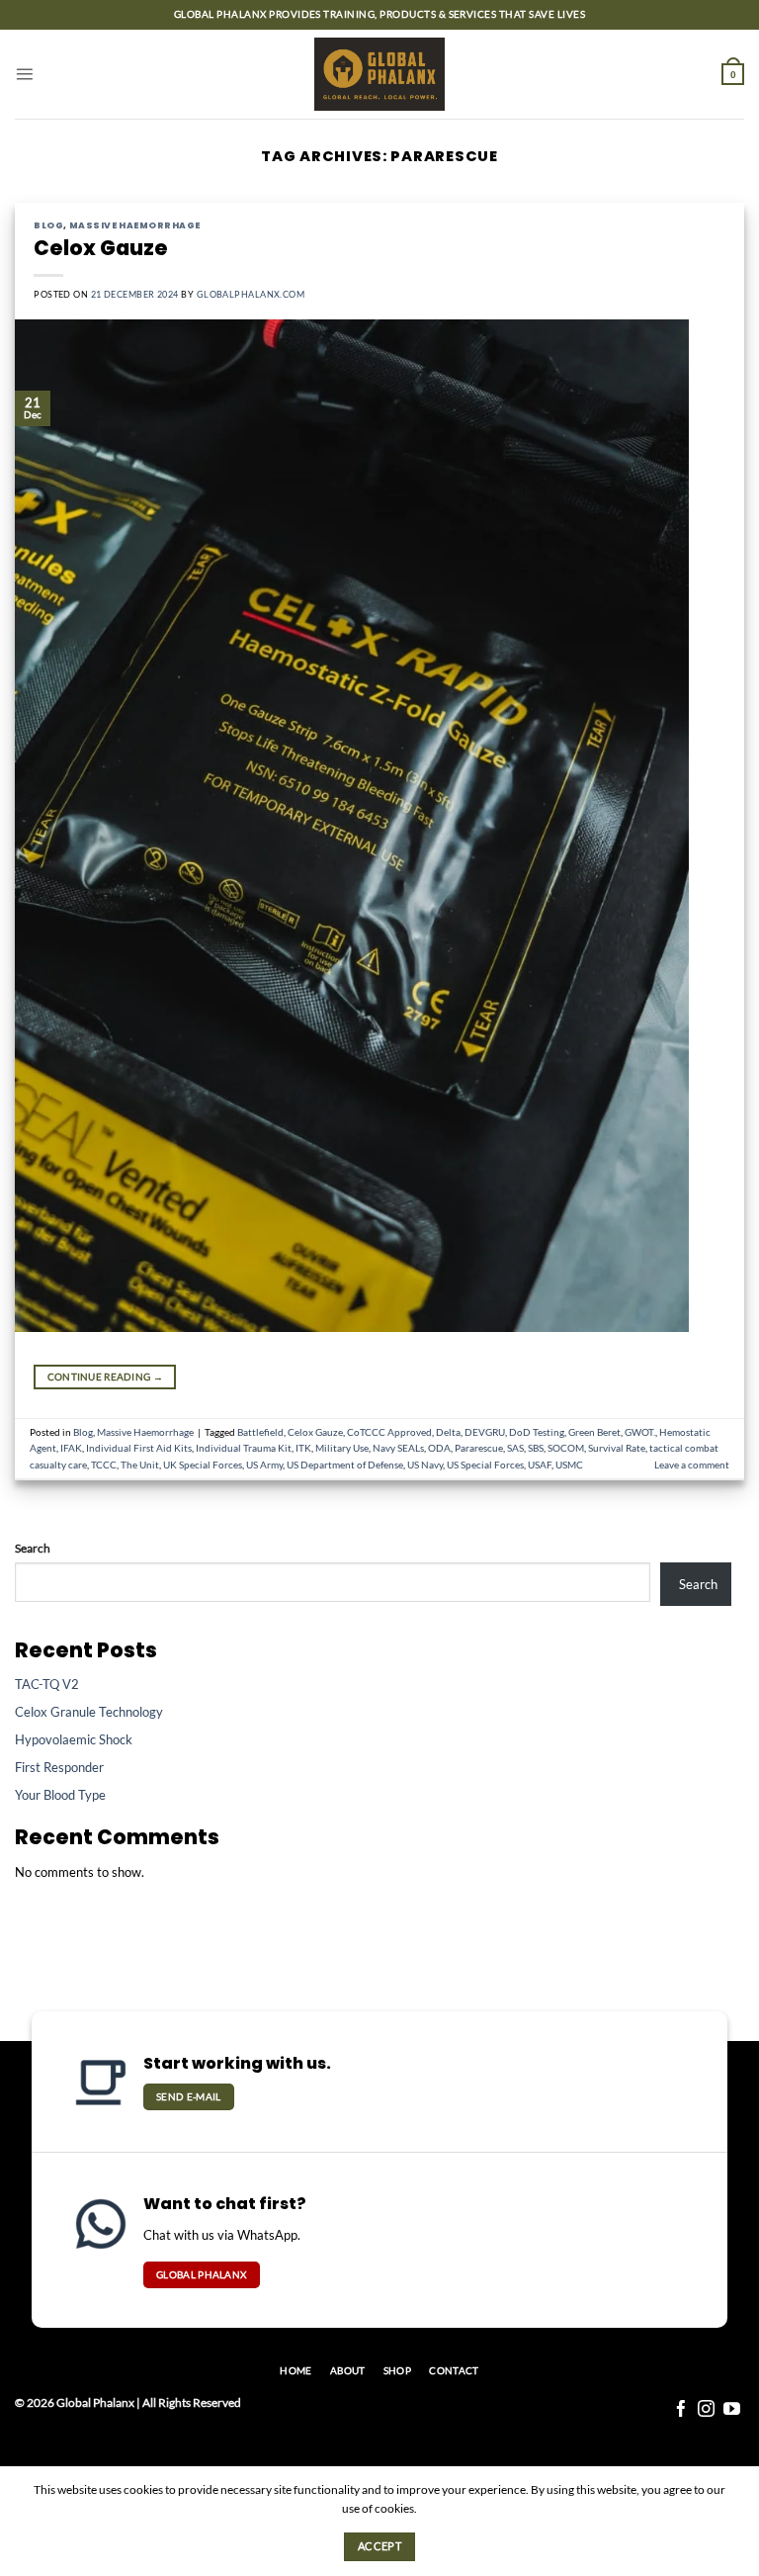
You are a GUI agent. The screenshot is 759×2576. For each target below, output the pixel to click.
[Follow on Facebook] (681, 2410)
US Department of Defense (345, 1465)
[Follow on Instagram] (706, 2410)
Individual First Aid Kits (139, 1448)
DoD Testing (537, 1432)
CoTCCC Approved (389, 1432)
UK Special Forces (203, 1465)
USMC (569, 1465)
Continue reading (105, 1377)
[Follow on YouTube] (732, 2410)
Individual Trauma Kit (244, 1448)
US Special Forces (485, 1465)
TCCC (104, 1465)
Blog (48, 225)
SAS (515, 1448)
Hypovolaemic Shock (74, 1739)
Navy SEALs (398, 1448)
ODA (439, 1448)
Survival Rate (617, 1448)
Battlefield (260, 1432)
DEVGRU (485, 1432)
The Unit (140, 1465)
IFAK (71, 1448)
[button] (24, 74)
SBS (536, 1448)
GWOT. (640, 1432)
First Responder (59, 1767)
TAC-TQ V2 (47, 1684)
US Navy (425, 1465)
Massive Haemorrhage (135, 225)
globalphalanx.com (251, 294)
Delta (448, 1432)
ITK (303, 1448)
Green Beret (594, 1432)
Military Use (342, 1448)
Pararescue (479, 1448)
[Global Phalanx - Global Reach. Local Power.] (380, 75)
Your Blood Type (60, 1795)
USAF (540, 1465)
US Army (264, 1465)
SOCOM (566, 1448)
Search (33, 1548)
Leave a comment (692, 1465)
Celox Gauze (101, 248)
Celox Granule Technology (89, 1712)
